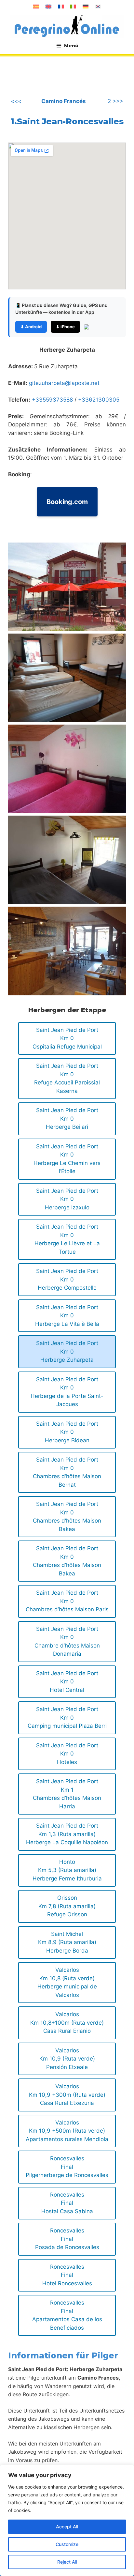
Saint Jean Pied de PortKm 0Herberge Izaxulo (67, 1199)
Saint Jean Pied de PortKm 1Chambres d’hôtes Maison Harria (67, 1794)
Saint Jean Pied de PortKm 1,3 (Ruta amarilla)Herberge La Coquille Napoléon (67, 1834)
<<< (16, 101)
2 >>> (115, 101)
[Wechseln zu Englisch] (48, 7)
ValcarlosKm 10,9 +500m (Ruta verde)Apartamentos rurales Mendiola (67, 2131)
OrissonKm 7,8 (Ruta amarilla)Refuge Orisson (67, 1906)
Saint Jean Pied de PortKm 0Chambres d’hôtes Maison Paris (67, 1601)
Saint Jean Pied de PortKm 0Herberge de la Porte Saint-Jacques (67, 1392)
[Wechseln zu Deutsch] (86, 7)
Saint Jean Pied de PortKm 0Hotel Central (67, 1682)
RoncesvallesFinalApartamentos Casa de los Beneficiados (67, 2315)
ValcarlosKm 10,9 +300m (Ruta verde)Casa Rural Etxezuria (67, 2095)
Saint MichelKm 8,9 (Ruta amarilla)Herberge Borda (67, 1942)
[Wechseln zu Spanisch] (36, 7)
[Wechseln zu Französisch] (61, 7)
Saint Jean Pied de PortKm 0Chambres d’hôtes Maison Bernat (67, 1472)
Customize (67, 2544)
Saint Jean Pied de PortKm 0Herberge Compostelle (67, 1279)
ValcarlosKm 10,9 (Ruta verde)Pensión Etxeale (67, 2059)
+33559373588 (52, 400)
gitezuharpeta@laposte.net (64, 383)
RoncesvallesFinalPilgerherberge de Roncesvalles (67, 2167)
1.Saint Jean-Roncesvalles (67, 121)
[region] (67, 2520)
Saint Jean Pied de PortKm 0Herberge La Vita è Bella (67, 1316)
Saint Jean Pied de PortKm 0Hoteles (67, 1754)
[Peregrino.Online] (67, 26)
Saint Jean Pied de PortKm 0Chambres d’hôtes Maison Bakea (67, 1517)
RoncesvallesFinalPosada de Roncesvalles (67, 2239)
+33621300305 (99, 400)
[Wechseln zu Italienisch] (73, 7)
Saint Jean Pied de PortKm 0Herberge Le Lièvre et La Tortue (67, 1239)
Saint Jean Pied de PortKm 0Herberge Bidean (67, 1432)
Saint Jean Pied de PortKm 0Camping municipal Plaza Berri (67, 1717)
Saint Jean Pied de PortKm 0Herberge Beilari (67, 1119)
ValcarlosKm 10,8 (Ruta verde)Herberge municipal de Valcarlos (67, 1982)
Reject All (67, 2562)
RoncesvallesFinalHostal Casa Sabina (67, 2203)
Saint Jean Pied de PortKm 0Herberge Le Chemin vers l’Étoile (67, 1159)
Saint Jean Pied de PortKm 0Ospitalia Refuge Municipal (67, 1038)
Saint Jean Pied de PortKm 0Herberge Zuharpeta (67, 1351)
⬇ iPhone (65, 327)
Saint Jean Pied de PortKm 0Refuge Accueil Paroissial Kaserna (67, 1078)
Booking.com (67, 502)
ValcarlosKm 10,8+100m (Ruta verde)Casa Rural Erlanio (67, 2023)
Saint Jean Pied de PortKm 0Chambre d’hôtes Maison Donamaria (67, 1641)
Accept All (67, 2527)
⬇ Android (31, 327)
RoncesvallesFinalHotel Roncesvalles (67, 2275)
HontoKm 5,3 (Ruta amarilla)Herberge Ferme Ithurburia (67, 1870)
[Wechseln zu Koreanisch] (98, 7)
